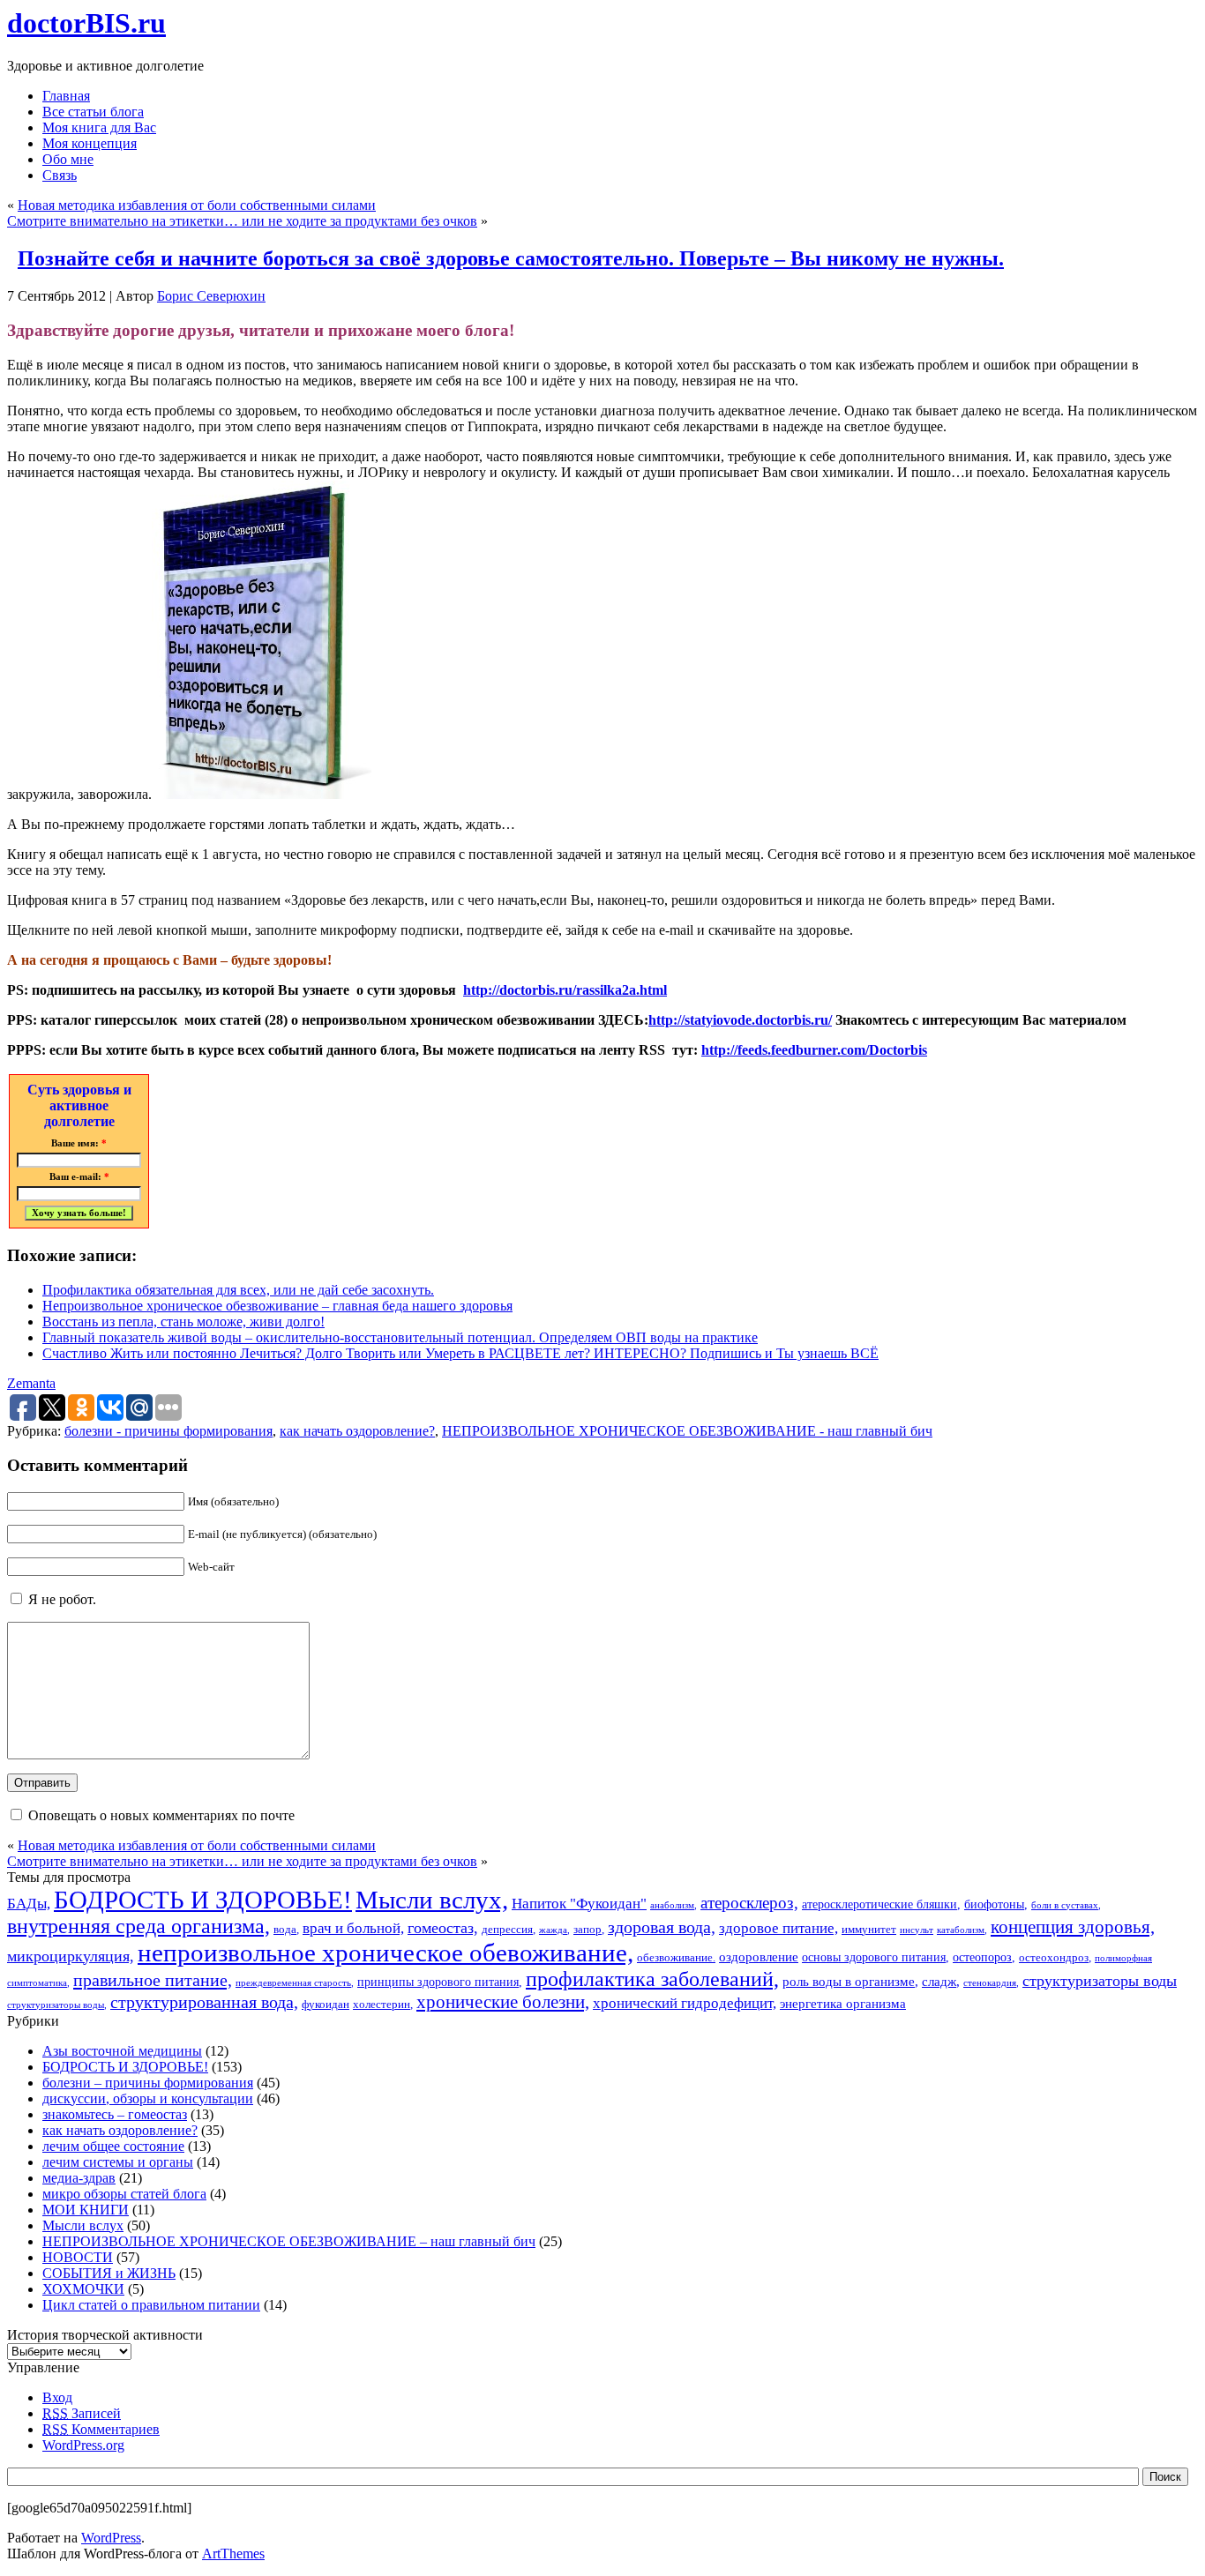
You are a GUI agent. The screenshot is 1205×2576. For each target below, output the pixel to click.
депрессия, (509, 1930)
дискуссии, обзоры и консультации (148, 2098)
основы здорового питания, (876, 1957)
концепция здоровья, (1073, 1926)
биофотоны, (996, 1904)
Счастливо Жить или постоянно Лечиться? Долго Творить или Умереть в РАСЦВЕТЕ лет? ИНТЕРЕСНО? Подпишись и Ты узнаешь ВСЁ (460, 1353)
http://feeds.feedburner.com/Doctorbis (814, 1050)
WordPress (111, 2538)
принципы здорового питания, (440, 1982)
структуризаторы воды (1100, 1981)
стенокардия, (991, 1983)
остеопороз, (984, 1957)
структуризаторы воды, (57, 2005)
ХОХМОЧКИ (83, 2289)
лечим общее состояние (113, 2146)
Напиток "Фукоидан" (579, 1904)
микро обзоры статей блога (124, 2194)
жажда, (554, 1930)
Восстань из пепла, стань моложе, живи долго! (183, 1322)
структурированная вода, (204, 2002)
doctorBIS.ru (86, 23)
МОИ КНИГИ (86, 2210)
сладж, (941, 1981)
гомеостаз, (443, 1928)
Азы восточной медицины (122, 2051)
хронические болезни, (503, 2002)
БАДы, (29, 1904)
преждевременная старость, (295, 1983)
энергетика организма (843, 2003)
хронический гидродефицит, (685, 2003)
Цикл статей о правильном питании (151, 2305)
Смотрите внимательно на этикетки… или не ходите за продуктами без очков (242, 221)
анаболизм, (674, 1905)
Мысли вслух (83, 2225)
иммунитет (869, 1930)
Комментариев (101, 2429)
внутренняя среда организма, (138, 1926)
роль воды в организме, (850, 1981)
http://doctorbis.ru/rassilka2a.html (565, 990)
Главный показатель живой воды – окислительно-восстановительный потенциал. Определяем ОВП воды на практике (400, 1337)
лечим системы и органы (118, 2162)
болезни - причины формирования (168, 1431)
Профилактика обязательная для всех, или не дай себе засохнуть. (238, 1290)
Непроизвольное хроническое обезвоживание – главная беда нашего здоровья (277, 1306)
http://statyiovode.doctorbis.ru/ (740, 1020)
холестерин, (383, 2005)
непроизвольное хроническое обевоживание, (385, 1953)
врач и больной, (353, 1928)
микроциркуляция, (71, 1956)
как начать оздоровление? (357, 1431)
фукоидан (326, 2005)
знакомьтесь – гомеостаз (115, 2114)
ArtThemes (233, 2554)
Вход (57, 2397)
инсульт (917, 1930)
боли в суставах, (1066, 1905)
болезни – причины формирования (148, 2083)
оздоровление (759, 1956)
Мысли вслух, (432, 1900)
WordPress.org (83, 2445)
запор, (589, 1930)
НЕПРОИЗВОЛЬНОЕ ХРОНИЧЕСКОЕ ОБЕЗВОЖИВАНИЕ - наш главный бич (687, 1431)
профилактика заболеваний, (652, 1979)
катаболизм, (962, 1930)
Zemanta (31, 1383)
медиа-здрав (79, 2178)
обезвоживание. (676, 1958)
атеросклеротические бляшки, (881, 1904)
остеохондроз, (1055, 1958)
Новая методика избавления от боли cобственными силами (197, 205)
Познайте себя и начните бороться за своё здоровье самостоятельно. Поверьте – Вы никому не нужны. (511, 258)
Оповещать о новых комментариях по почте (161, 1815)
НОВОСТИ (78, 2257)
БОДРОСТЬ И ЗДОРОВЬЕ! (203, 1900)
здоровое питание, (778, 1928)
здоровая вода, (662, 1927)
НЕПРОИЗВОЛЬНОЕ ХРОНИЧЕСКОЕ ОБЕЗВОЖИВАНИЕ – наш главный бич (289, 2241)
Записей (82, 2413)
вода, (286, 1930)
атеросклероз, (749, 1903)
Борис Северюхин (211, 296)
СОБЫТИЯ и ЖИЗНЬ (109, 2273)
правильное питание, (153, 1980)
